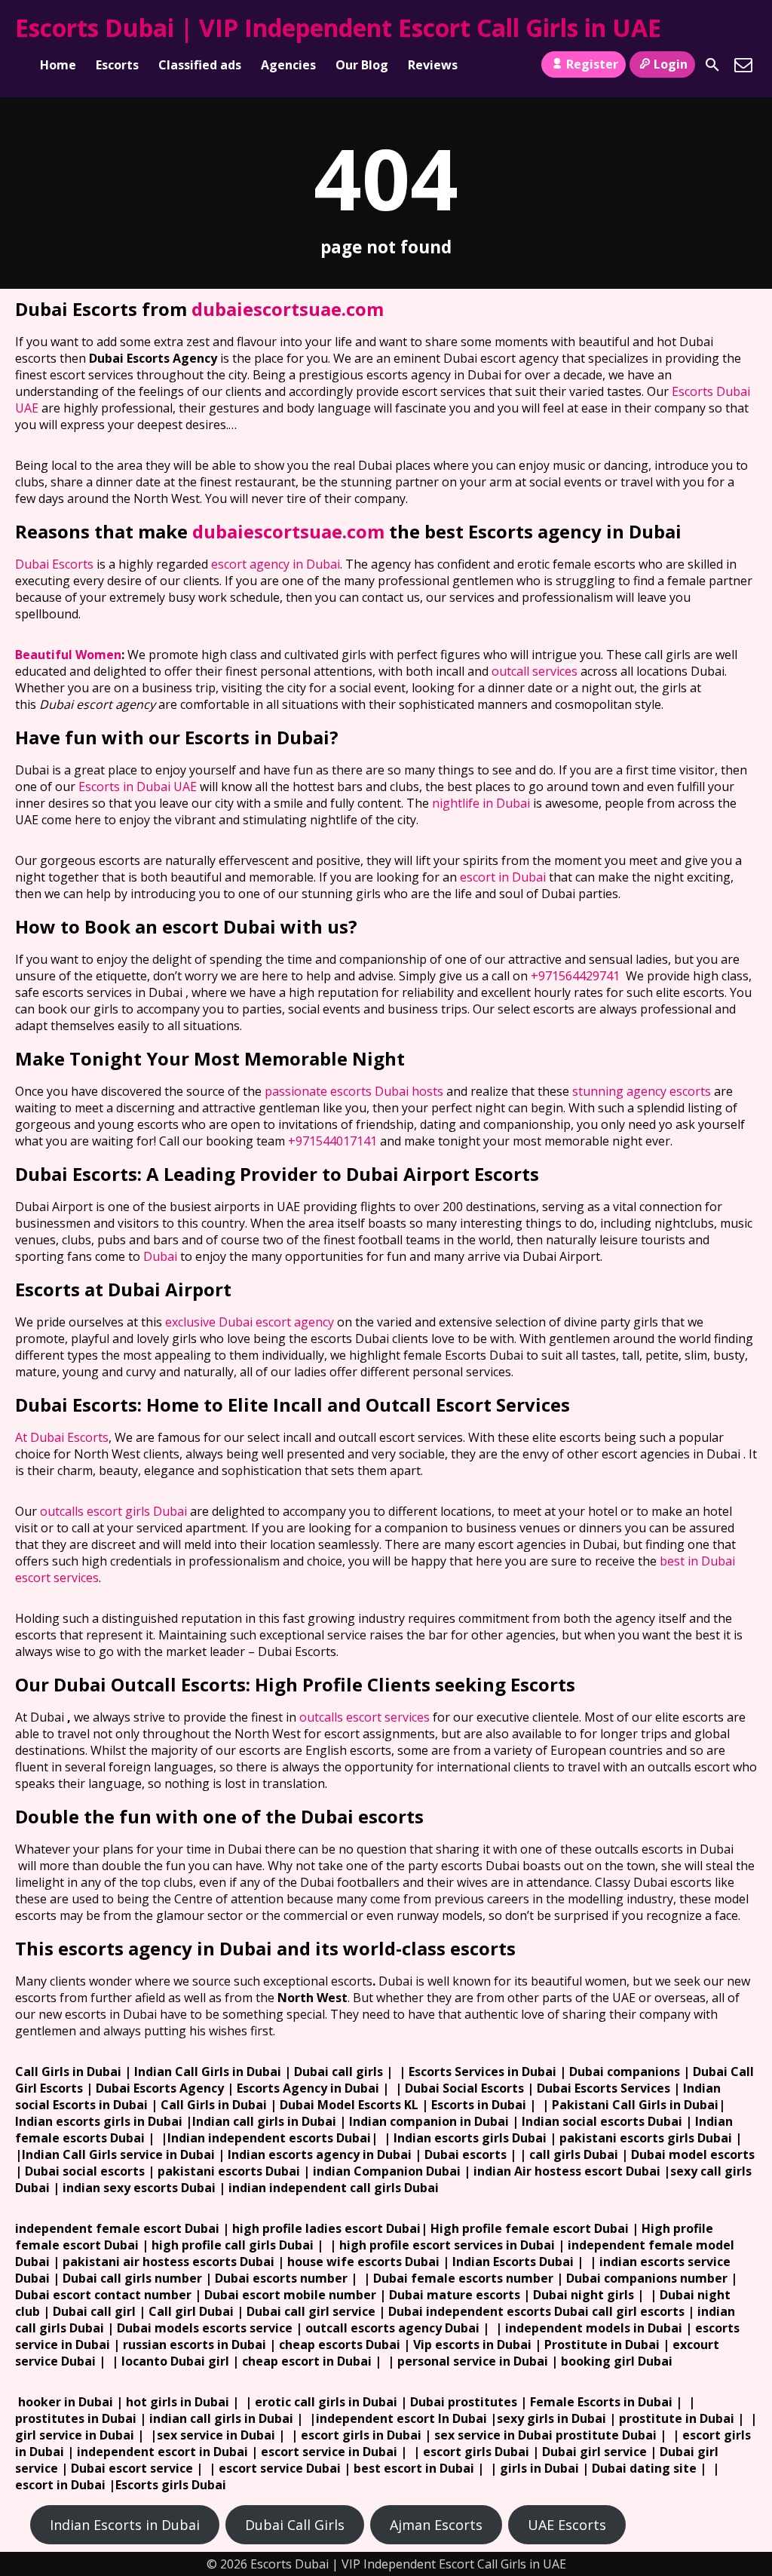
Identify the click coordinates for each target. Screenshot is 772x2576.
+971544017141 (332, 1141)
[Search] (712, 65)
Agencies (288, 65)
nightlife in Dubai (481, 803)
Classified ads (200, 65)
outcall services (535, 671)
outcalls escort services (365, 1717)
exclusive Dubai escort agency (250, 1322)
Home (58, 65)
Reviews (433, 65)
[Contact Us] (743, 65)
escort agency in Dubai (276, 564)
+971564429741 (575, 976)
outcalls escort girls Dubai (113, 1511)
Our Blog (362, 65)
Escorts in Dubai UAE (138, 787)
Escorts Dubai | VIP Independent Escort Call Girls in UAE (338, 28)
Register (592, 64)
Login (671, 64)
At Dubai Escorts (62, 1437)
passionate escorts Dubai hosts (354, 1091)
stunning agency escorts (642, 1091)
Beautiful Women (68, 655)
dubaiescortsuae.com (288, 309)
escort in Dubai (503, 877)
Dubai (160, 1256)
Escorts (117, 65)
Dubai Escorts (54, 564)
